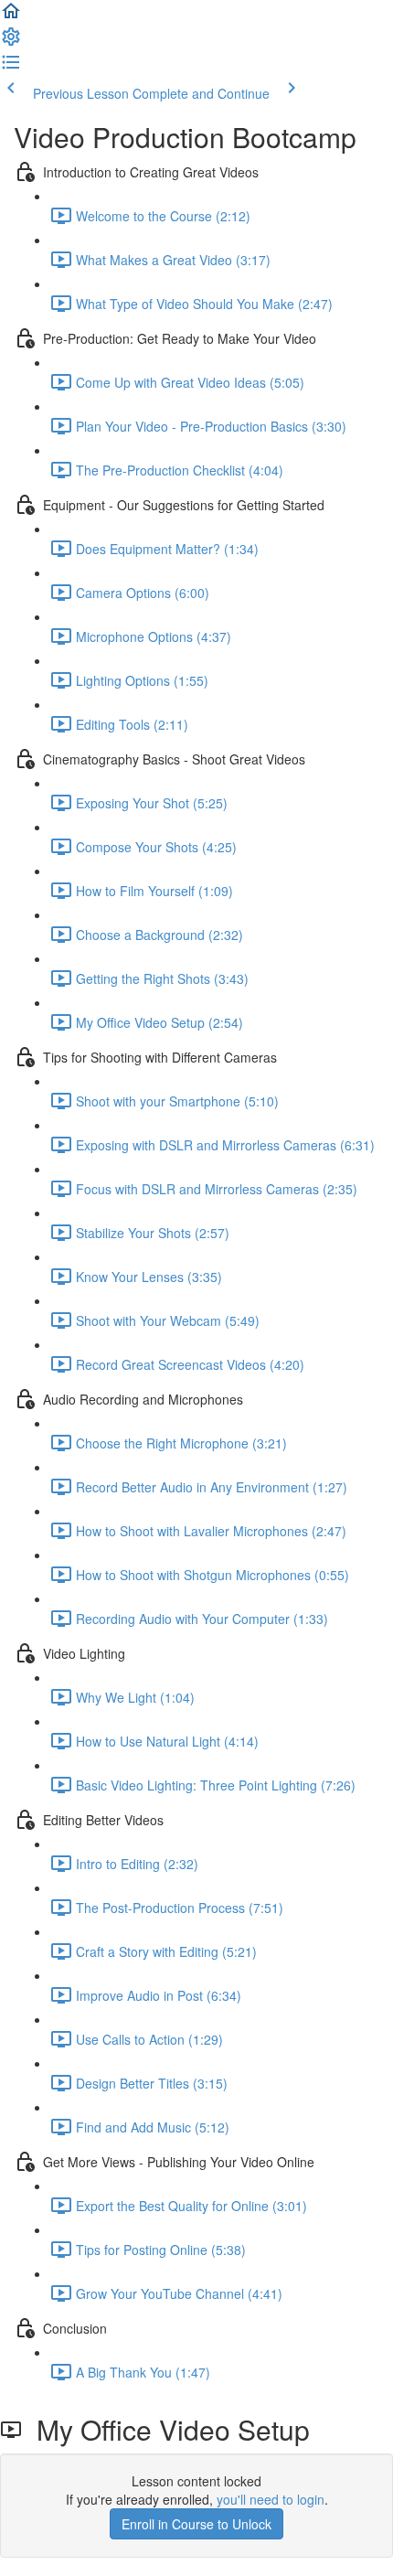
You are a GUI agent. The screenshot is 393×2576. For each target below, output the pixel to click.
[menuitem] (11, 42)
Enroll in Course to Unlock (196, 2524)
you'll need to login (271, 2499)
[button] (11, 16)
